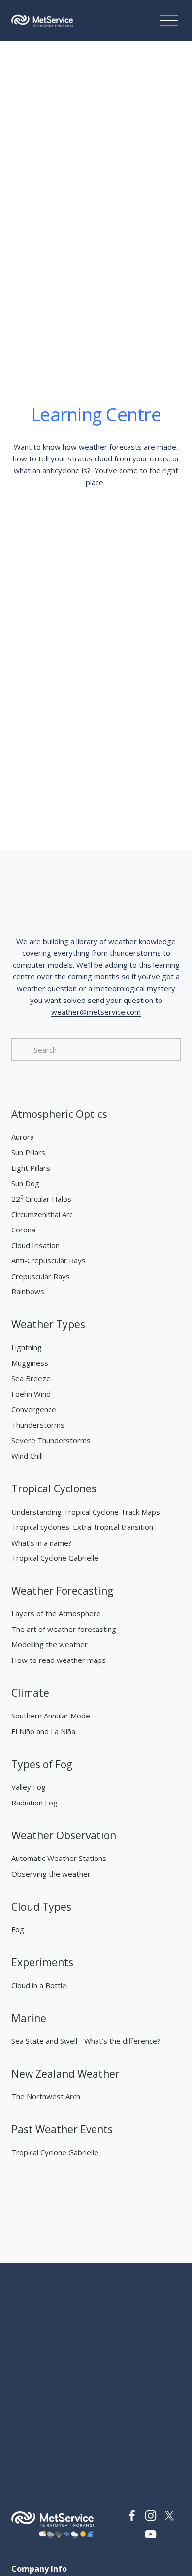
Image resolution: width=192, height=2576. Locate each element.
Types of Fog (42, 1764)
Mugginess (30, 1363)
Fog (18, 1929)
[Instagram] (151, 2516)
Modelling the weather (49, 1644)
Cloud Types (41, 1907)
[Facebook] (132, 2516)
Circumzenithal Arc (42, 1214)
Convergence (34, 1409)
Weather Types (48, 1324)
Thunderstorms (38, 1425)
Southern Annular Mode (51, 1716)
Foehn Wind (31, 1394)
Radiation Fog (34, 1803)
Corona (23, 1230)
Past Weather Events (62, 2129)
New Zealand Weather (65, 2074)
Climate (30, 1693)
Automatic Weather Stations (59, 1858)
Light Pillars (31, 1168)
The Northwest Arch (46, 2096)
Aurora (23, 1137)
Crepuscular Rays (41, 1276)
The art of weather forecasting (64, 1629)
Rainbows (28, 1291)
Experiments (42, 1962)
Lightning (27, 1347)
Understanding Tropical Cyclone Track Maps (86, 1512)
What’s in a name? (42, 1543)
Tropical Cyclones (54, 1488)
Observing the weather (51, 1874)
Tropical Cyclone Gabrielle (55, 1558)
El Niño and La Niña (43, 1731)
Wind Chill (27, 1456)
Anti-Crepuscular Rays (48, 1260)
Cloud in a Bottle (39, 1985)
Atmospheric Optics (59, 1114)
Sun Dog (25, 1183)
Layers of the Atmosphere (56, 1613)
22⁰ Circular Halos (41, 1199)
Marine (29, 2018)
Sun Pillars (28, 1152)
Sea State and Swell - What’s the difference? (86, 2041)
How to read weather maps (59, 1660)
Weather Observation (64, 1835)
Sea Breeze (31, 1378)
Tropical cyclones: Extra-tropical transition (82, 1527)
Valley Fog (29, 1787)
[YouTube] (151, 2534)
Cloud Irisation (35, 1245)
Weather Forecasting (62, 1591)
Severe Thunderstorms (51, 1440)
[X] (169, 2516)
